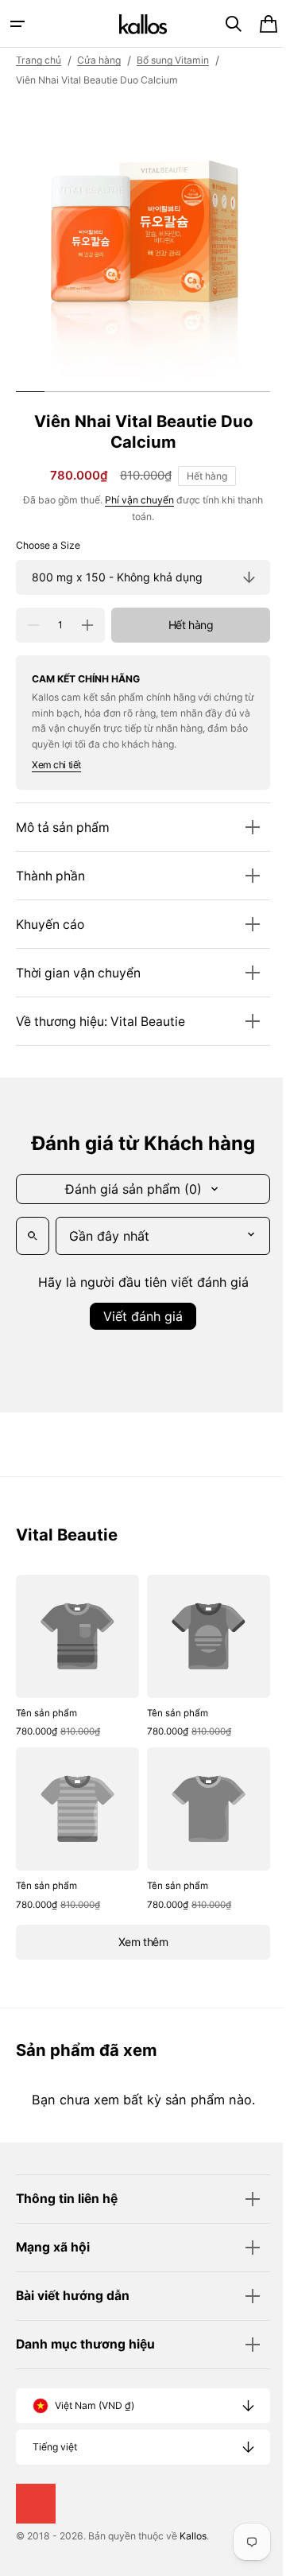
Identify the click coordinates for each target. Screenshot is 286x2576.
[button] (17, 24)
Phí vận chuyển (134, 500)
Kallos (193, 2536)
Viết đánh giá (137, 1316)
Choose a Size (48, 545)
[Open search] (33, 1236)
